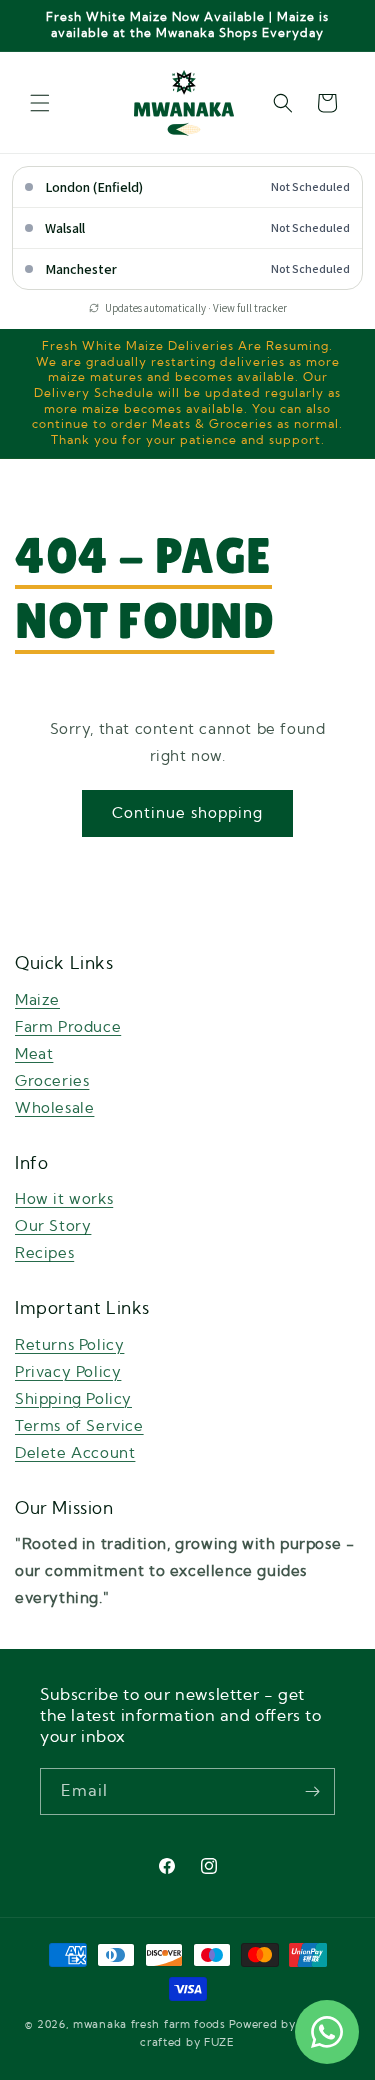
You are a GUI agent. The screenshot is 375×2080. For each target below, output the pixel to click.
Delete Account (75, 1453)
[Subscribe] (312, 1791)
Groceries (52, 1081)
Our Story (53, 1226)
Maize (37, 1000)
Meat (34, 1054)
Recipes (44, 1253)
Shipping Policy (73, 1399)
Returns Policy (69, 1345)
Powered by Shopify (286, 2024)
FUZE (219, 2042)
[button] (40, 103)
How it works (64, 1199)
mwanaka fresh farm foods (149, 2024)
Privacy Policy (68, 1372)
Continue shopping (187, 813)
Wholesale (54, 1108)
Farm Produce (68, 1027)
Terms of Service (79, 1426)
